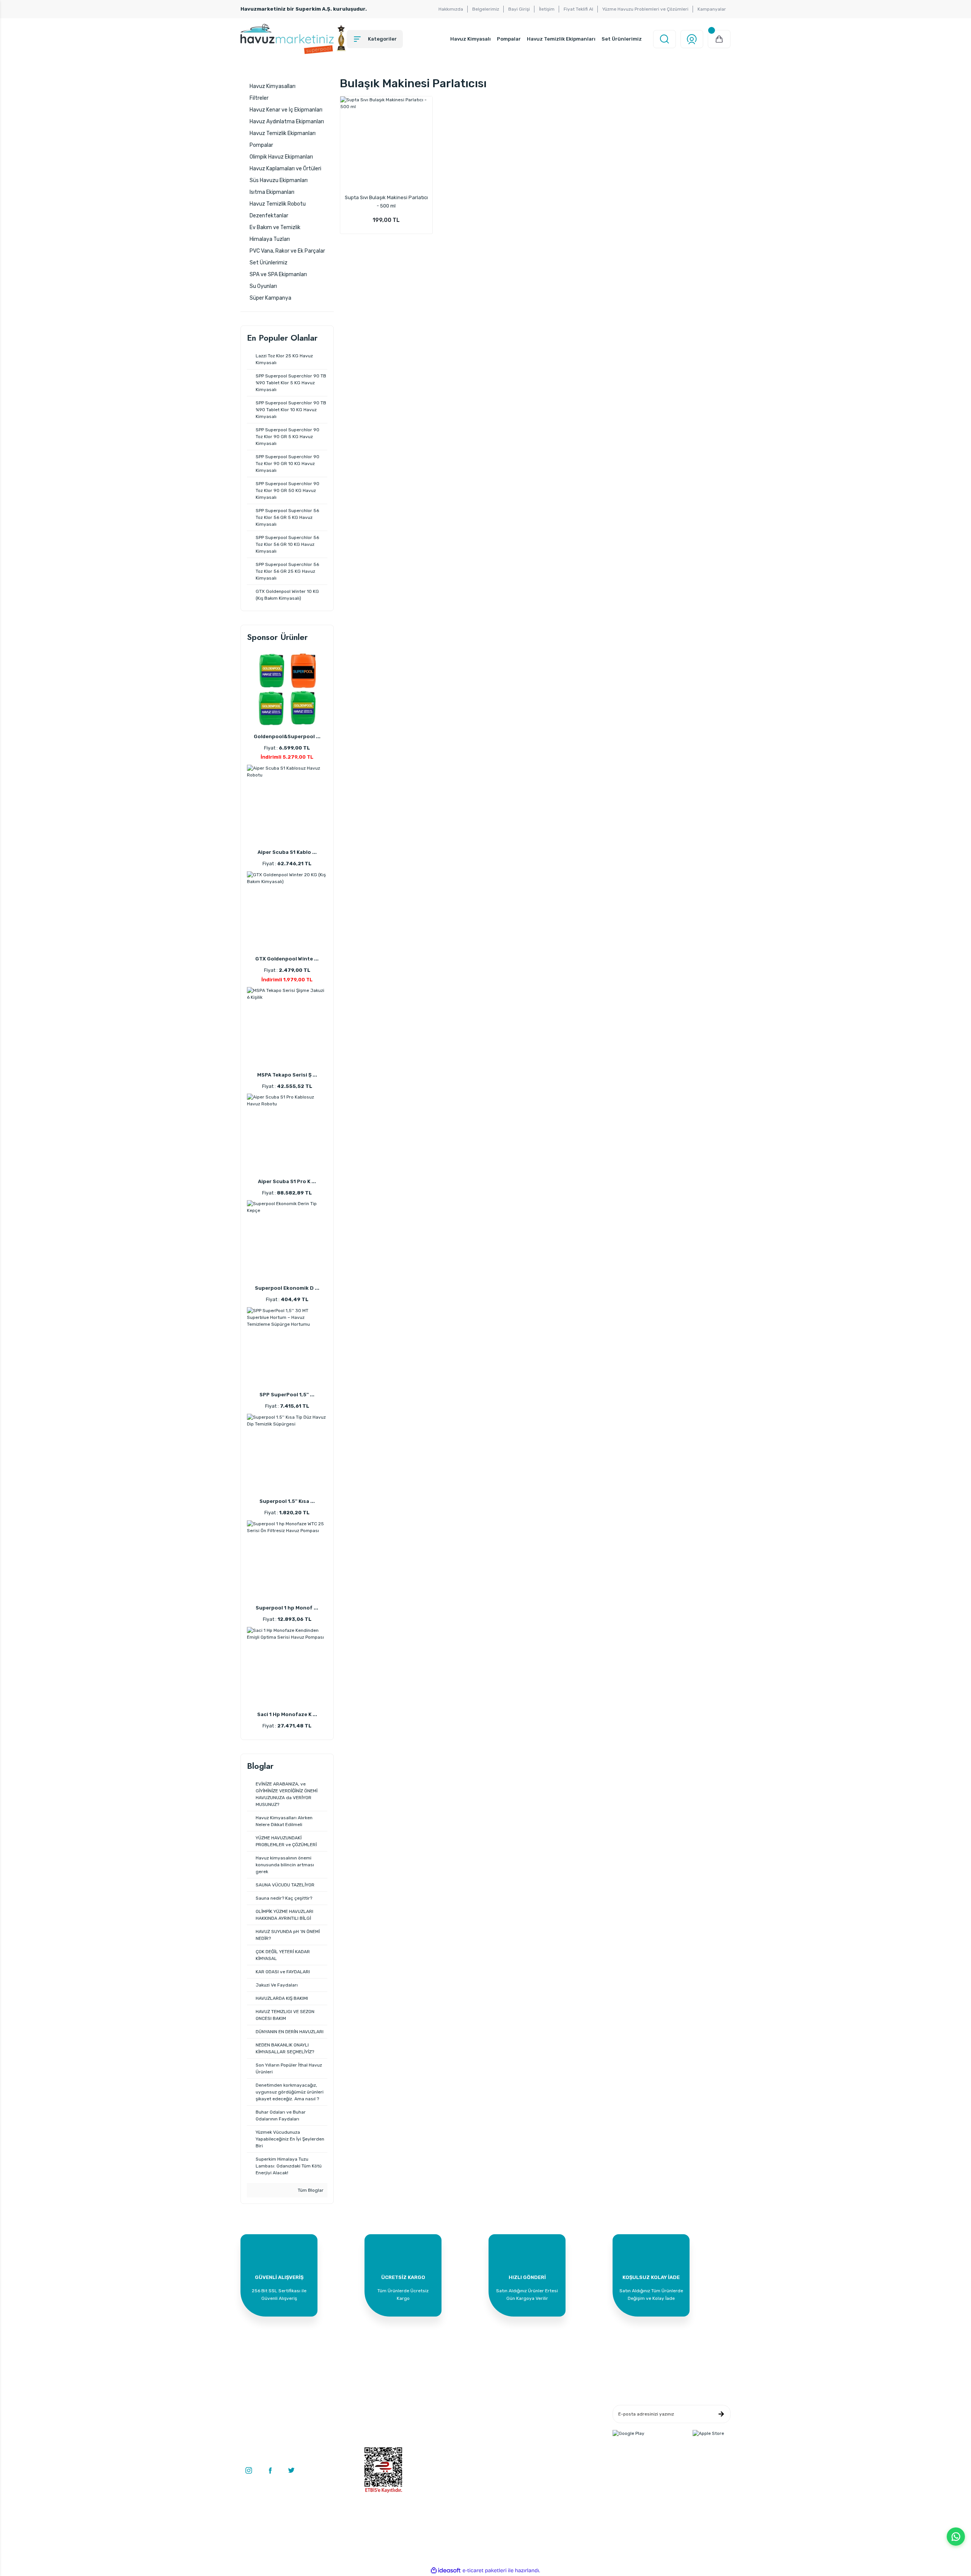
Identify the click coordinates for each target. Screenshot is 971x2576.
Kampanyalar (712, 9)
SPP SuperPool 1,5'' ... (287, 1395)
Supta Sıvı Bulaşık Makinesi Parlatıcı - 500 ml (386, 202)
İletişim (547, 9)
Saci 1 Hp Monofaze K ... (287, 1714)
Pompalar (509, 39)
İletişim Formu (463, 2421)
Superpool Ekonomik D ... (287, 1288)
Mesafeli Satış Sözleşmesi (558, 2410)
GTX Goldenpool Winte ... (287, 959)
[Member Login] (692, 39)
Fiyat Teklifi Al (578, 9)
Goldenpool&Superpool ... (287, 736)
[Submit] (721, 2414)
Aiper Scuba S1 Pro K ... (287, 1181)
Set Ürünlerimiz (622, 39)
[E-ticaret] (485, 2571)
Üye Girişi (375, 2421)
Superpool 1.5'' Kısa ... (287, 1501)
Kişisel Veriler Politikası (555, 2444)
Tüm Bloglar (310, 2190)
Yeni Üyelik (376, 2410)
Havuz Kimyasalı (471, 39)
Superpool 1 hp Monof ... (287, 1608)
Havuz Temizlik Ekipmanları (561, 39)
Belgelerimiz (486, 9)
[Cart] (719, 39)
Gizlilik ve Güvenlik (550, 2421)
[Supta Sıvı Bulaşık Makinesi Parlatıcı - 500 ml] (387, 143)
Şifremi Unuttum (382, 2444)
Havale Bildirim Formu (471, 2433)
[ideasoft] (446, 2570)
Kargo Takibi (460, 2444)
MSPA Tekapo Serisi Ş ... (287, 1075)
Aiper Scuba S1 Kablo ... (287, 852)
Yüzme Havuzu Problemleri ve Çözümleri (645, 9)
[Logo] (294, 39)
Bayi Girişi (519, 9)
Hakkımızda (451, 9)
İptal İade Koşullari (550, 2433)
